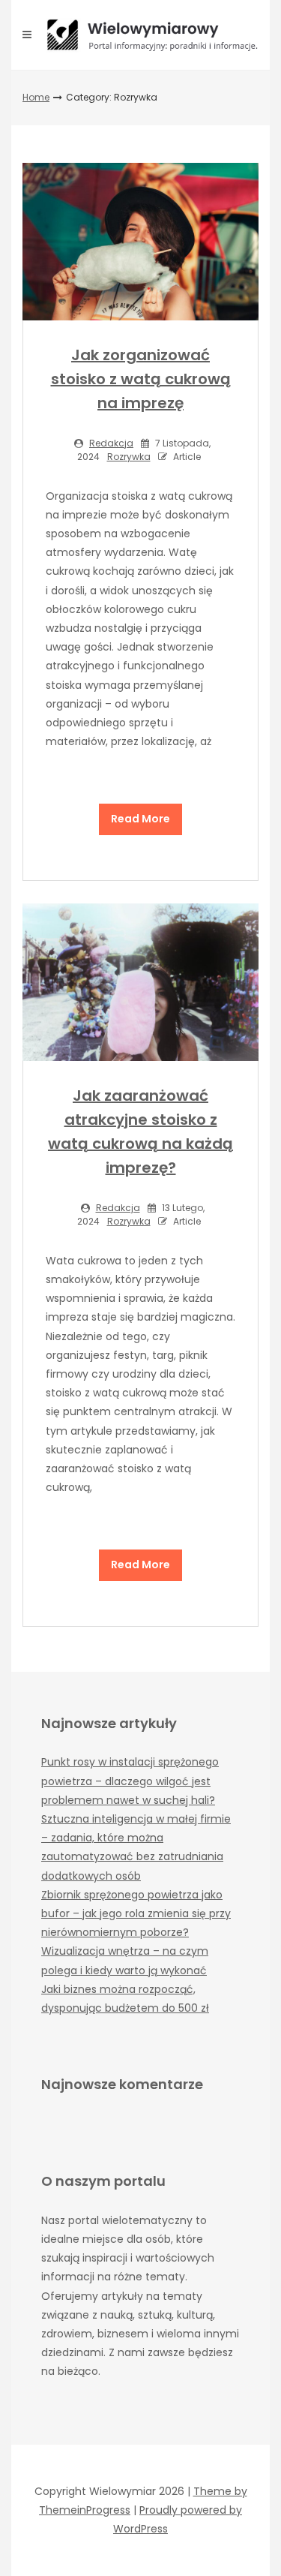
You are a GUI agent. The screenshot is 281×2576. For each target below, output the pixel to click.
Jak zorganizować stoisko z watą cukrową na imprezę (141, 379)
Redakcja (111, 443)
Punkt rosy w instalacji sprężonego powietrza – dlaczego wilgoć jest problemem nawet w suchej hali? (130, 1781)
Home (36, 97)
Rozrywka (129, 457)
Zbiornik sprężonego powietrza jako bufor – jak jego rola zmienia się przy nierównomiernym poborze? (136, 1913)
